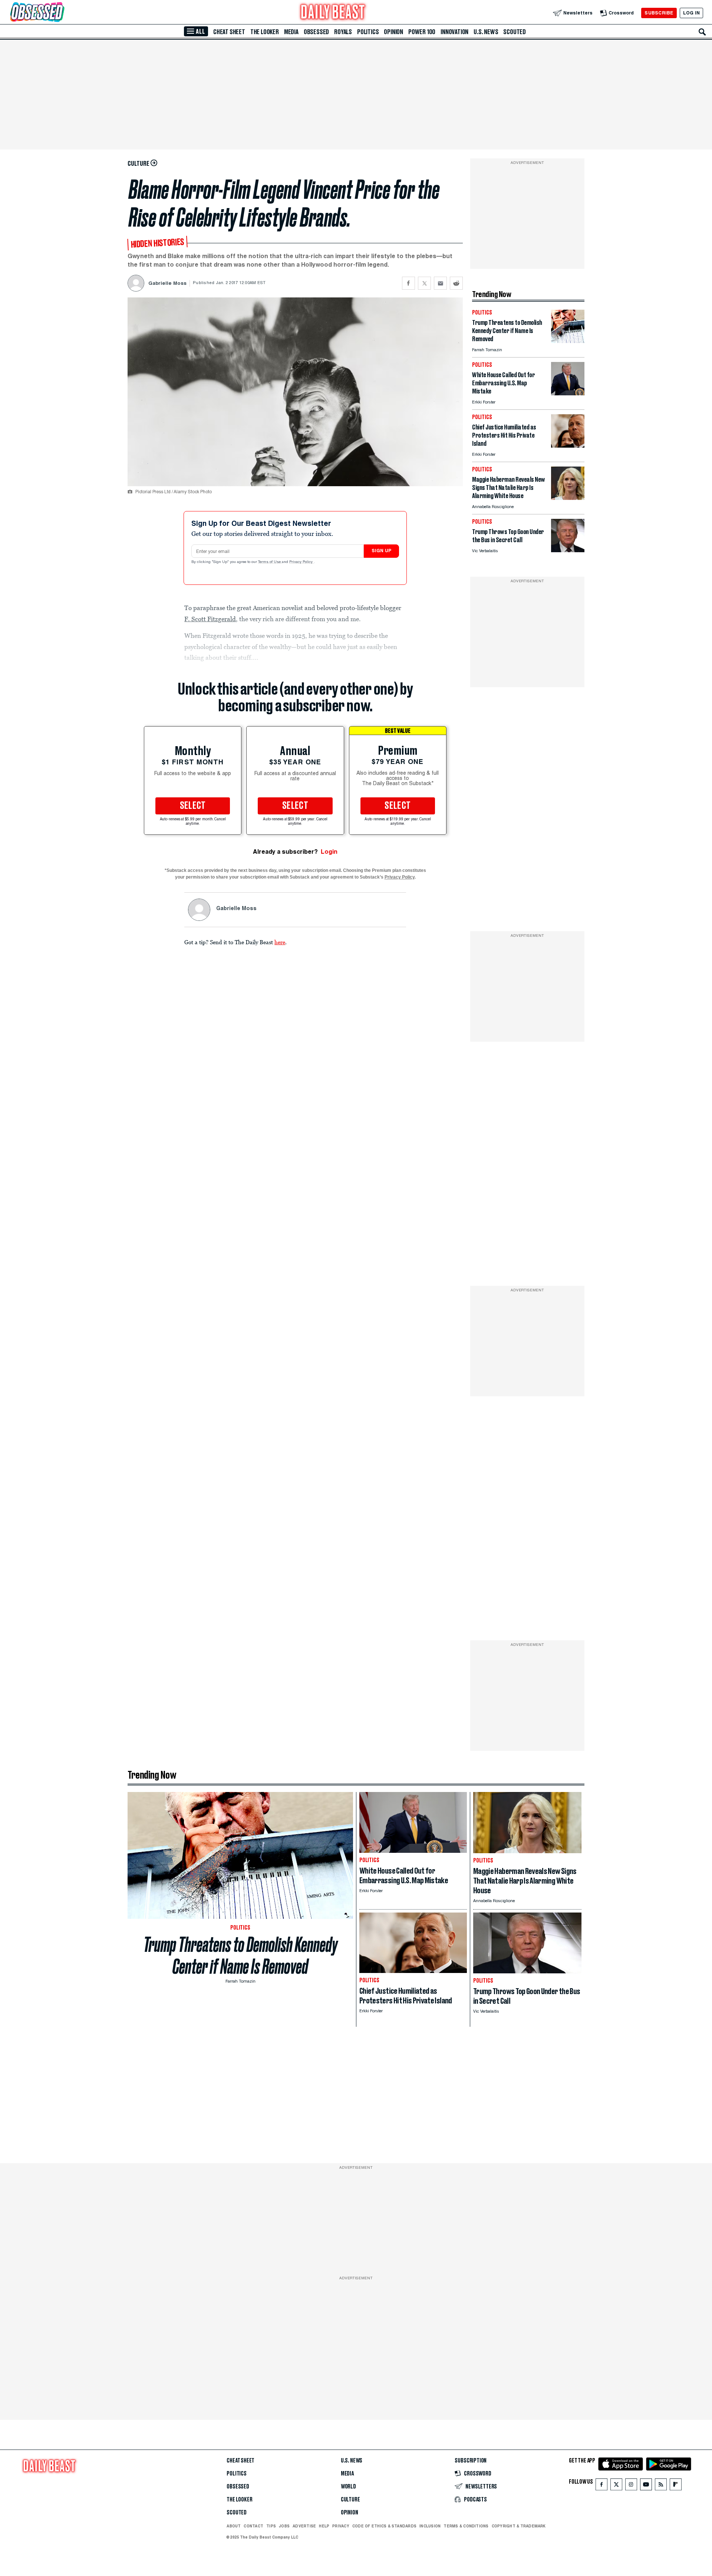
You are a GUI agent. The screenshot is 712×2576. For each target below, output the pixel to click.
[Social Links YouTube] (646, 2486)
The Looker (265, 32)
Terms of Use (270, 562)
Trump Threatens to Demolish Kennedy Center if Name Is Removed (240, 1956)
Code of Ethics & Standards (384, 2526)
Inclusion (430, 2526)
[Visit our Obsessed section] (61, 13)
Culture (350, 2500)
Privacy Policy (301, 562)
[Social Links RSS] (661, 2486)
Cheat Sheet (229, 32)
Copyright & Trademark (519, 2526)
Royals (343, 32)
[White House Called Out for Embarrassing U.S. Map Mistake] (568, 393)
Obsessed (316, 32)
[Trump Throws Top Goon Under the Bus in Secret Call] (568, 550)
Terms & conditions (466, 2526)
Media (291, 32)
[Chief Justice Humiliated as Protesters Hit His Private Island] (568, 446)
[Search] (702, 32)
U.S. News (486, 32)
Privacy (341, 2526)
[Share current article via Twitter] (424, 283)
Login (329, 852)
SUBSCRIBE (659, 13)
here (280, 942)
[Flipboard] (675, 2486)
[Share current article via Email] (440, 283)
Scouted (515, 32)
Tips (271, 2526)
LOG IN (691, 13)
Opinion (393, 32)
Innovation (454, 32)
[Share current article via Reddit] (456, 283)
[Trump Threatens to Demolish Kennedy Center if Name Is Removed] (568, 341)
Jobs (284, 2526)
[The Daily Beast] (333, 13)
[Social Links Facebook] (601, 2486)
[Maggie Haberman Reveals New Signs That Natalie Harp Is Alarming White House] (568, 498)
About (234, 2526)
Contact (253, 2526)
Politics (368, 32)
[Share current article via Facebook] (408, 283)
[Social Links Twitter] (616, 2486)
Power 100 (422, 32)
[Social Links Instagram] (631, 2486)
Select (193, 806)
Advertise (304, 2526)
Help (324, 2526)
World (348, 2487)
